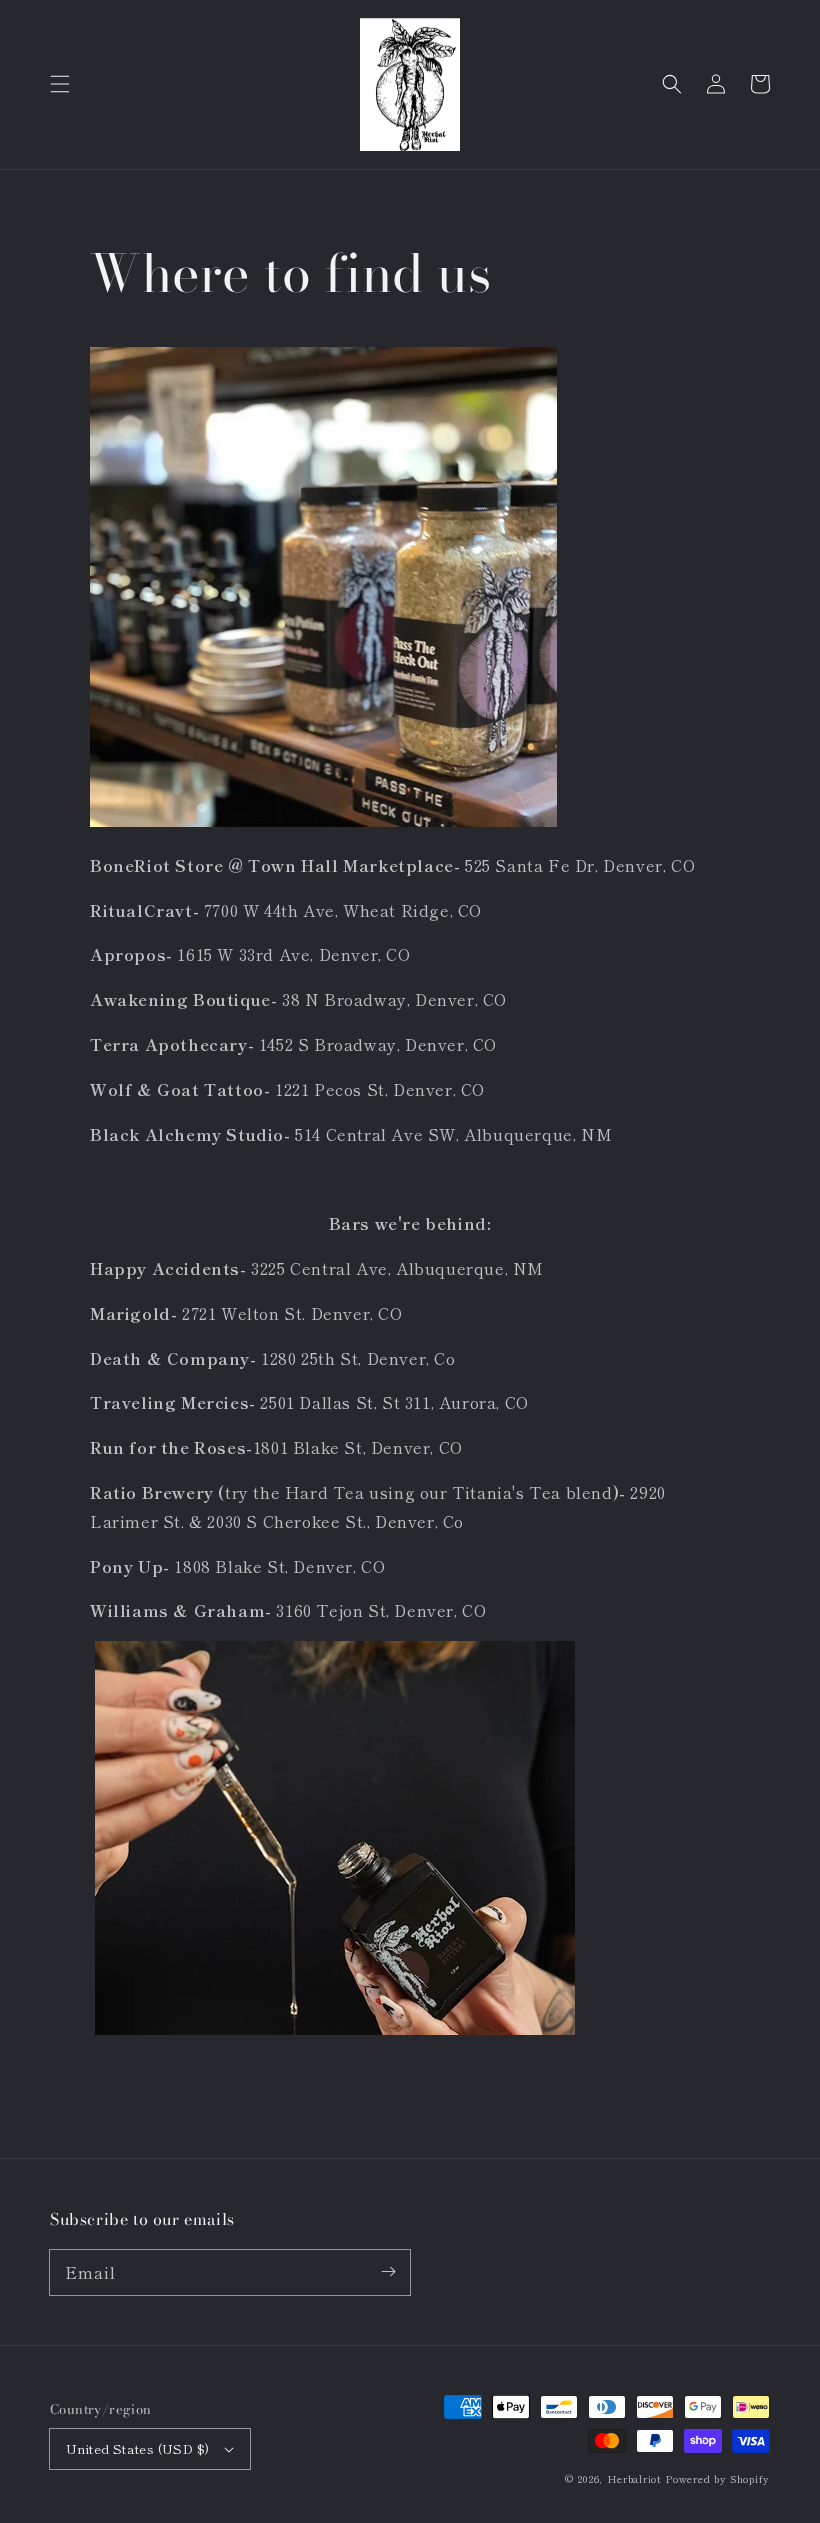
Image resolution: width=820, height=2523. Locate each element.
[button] (60, 84)
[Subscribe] (388, 2272)
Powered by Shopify (717, 2478)
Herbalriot (634, 2478)
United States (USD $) (137, 2448)
